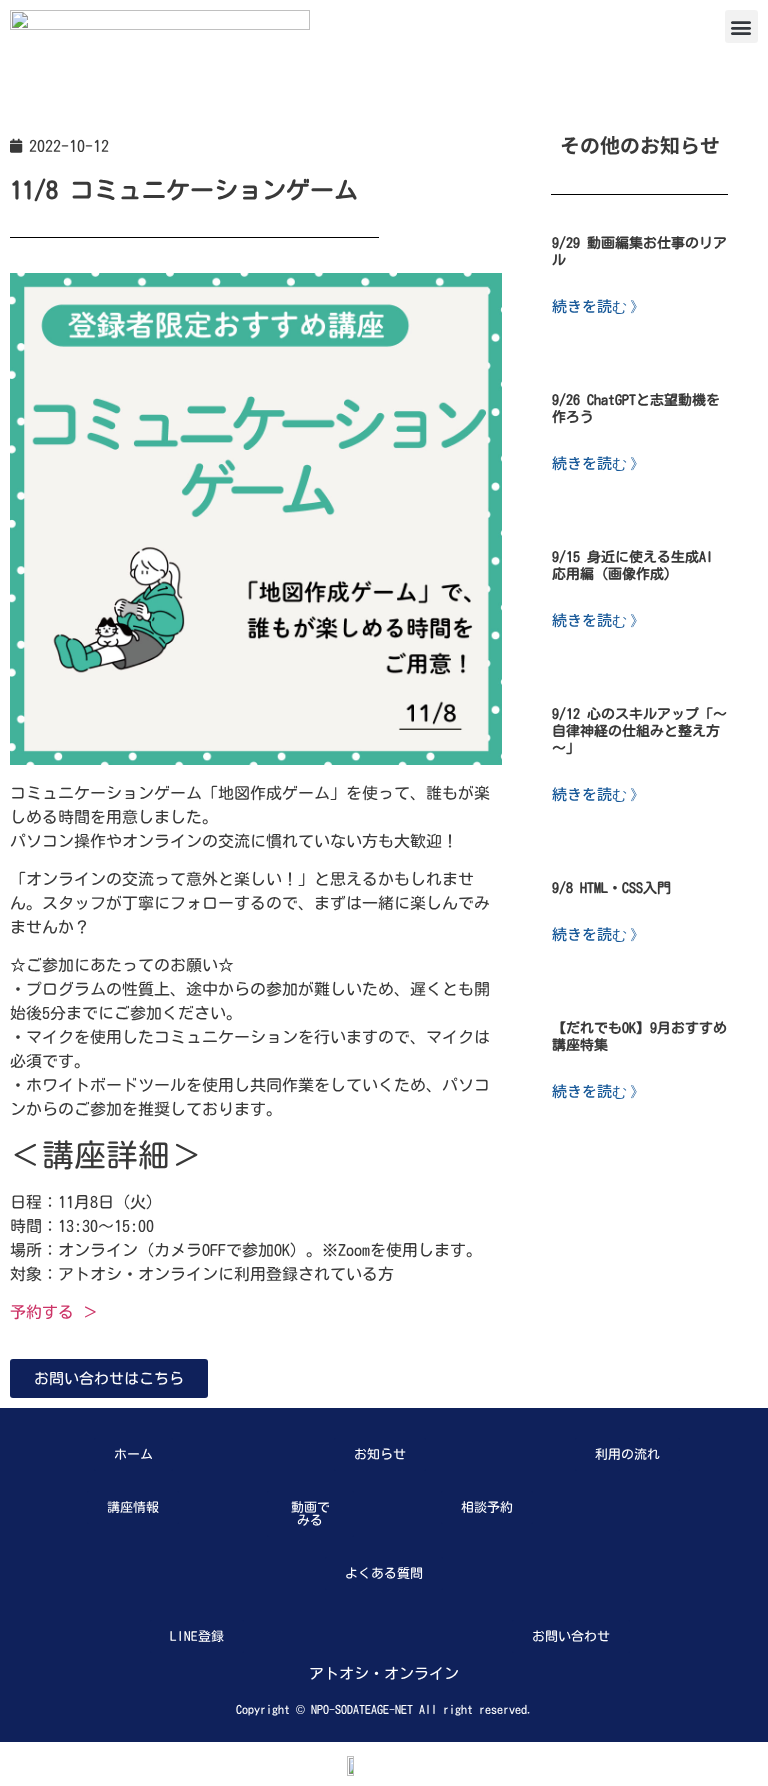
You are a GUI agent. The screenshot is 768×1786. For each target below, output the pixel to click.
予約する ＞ (54, 1312)
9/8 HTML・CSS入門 (611, 888)
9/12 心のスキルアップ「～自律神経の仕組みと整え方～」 (639, 731)
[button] (741, 26)
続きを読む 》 (598, 305)
